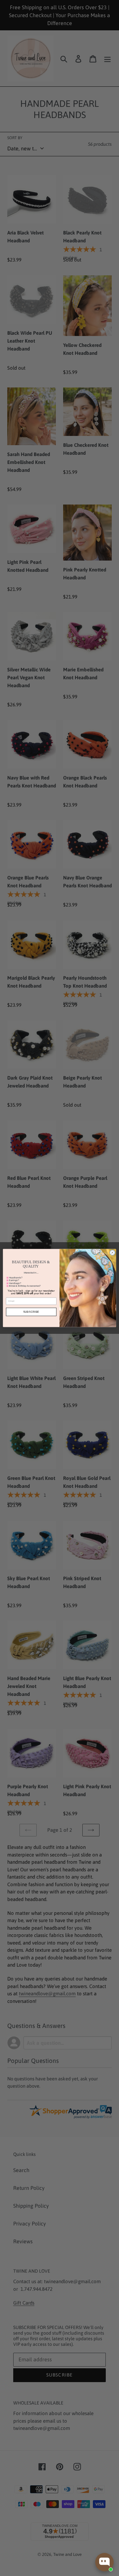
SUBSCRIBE (31, 1312)
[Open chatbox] (104, 2562)
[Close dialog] (112, 1253)
